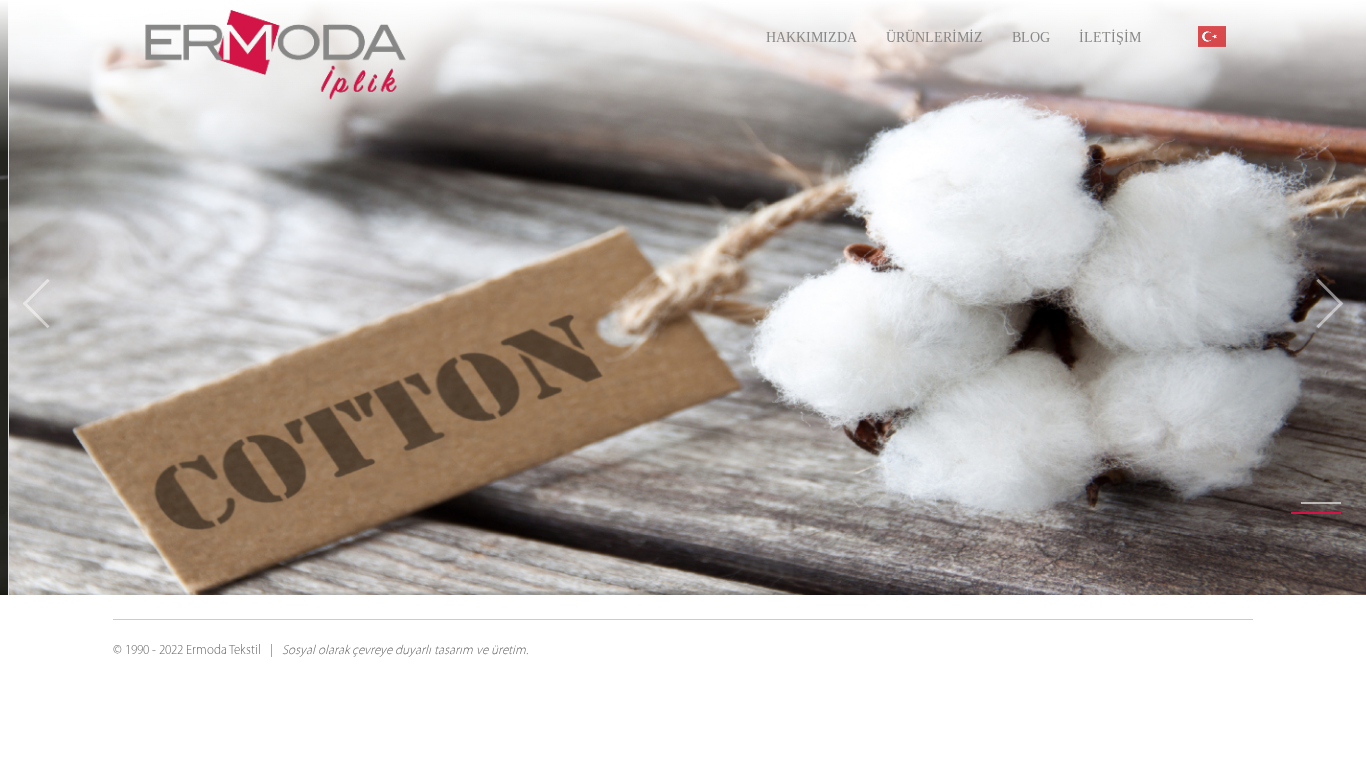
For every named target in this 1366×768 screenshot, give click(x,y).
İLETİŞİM (1110, 37)
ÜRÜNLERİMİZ (934, 37)
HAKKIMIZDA (811, 37)
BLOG (1031, 37)
